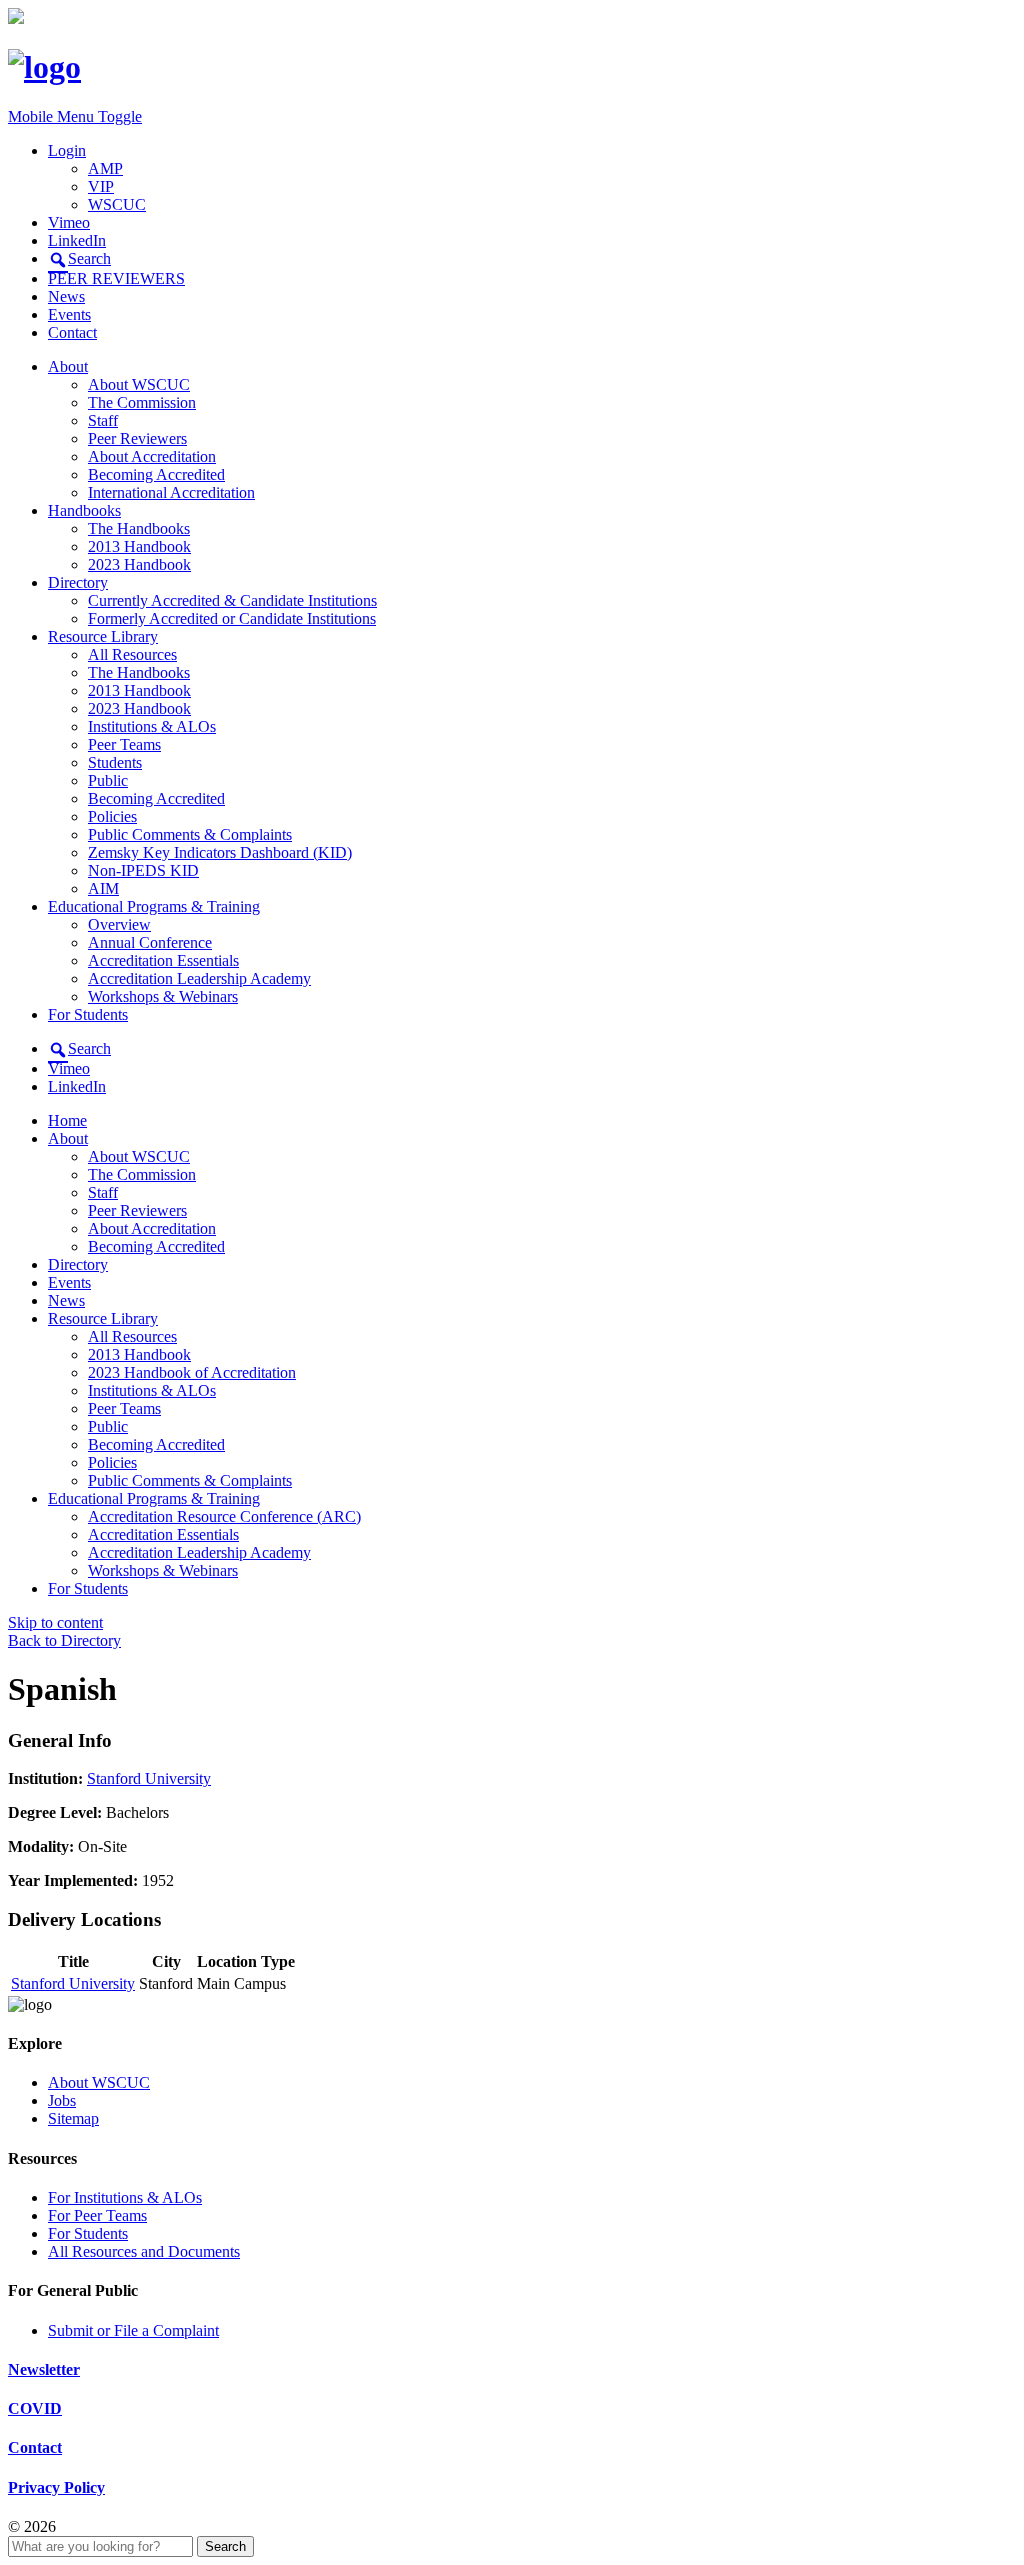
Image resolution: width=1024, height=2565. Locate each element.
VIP (101, 186)
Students (115, 762)
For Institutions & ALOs (125, 2197)
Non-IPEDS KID (143, 870)
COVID (35, 2408)
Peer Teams (124, 744)
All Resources (132, 654)
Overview (119, 924)
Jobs (62, 2100)
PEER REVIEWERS (116, 278)
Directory (78, 582)
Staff (103, 420)
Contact (72, 332)
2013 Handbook (139, 546)
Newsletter (44, 2369)
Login (67, 150)
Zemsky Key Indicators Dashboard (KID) (220, 852)
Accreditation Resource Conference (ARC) (224, 1516)
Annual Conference (150, 942)
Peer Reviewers (137, 438)
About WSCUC (139, 384)
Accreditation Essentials (163, 960)
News (66, 296)
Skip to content (55, 1622)
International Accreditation (171, 492)
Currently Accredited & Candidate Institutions (232, 600)
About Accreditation (152, 456)
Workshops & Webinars (163, 996)
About (68, 366)
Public (108, 780)
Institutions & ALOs (152, 726)
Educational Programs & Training (154, 906)
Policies (112, 816)
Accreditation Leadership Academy (199, 978)
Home (67, 1120)
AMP (105, 168)
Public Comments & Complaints (190, 834)
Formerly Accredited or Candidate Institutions (232, 618)
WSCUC (117, 204)
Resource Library (103, 636)
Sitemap (73, 2118)
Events (69, 314)
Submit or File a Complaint (133, 2330)
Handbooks (84, 510)
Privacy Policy (56, 2487)
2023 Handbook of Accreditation (192, 1372)
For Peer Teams (97, 2215)
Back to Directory (64, 1640)
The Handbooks (139, 528)
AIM (103, 888)
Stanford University (149, 1778)
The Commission (142, 402)
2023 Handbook (139, 564)
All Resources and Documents (144, 2251)
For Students (88, 1014)
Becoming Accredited (156, 474)
